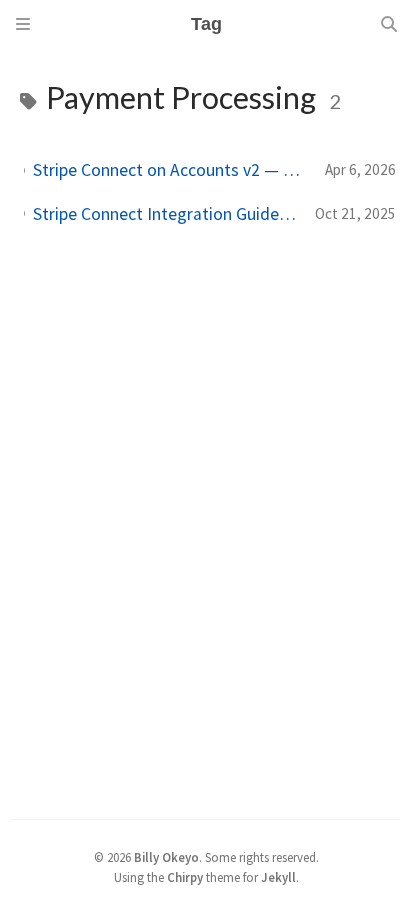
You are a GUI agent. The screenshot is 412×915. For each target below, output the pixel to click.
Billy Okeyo (166, 857)
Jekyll (278, 877)
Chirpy (185, 877)
